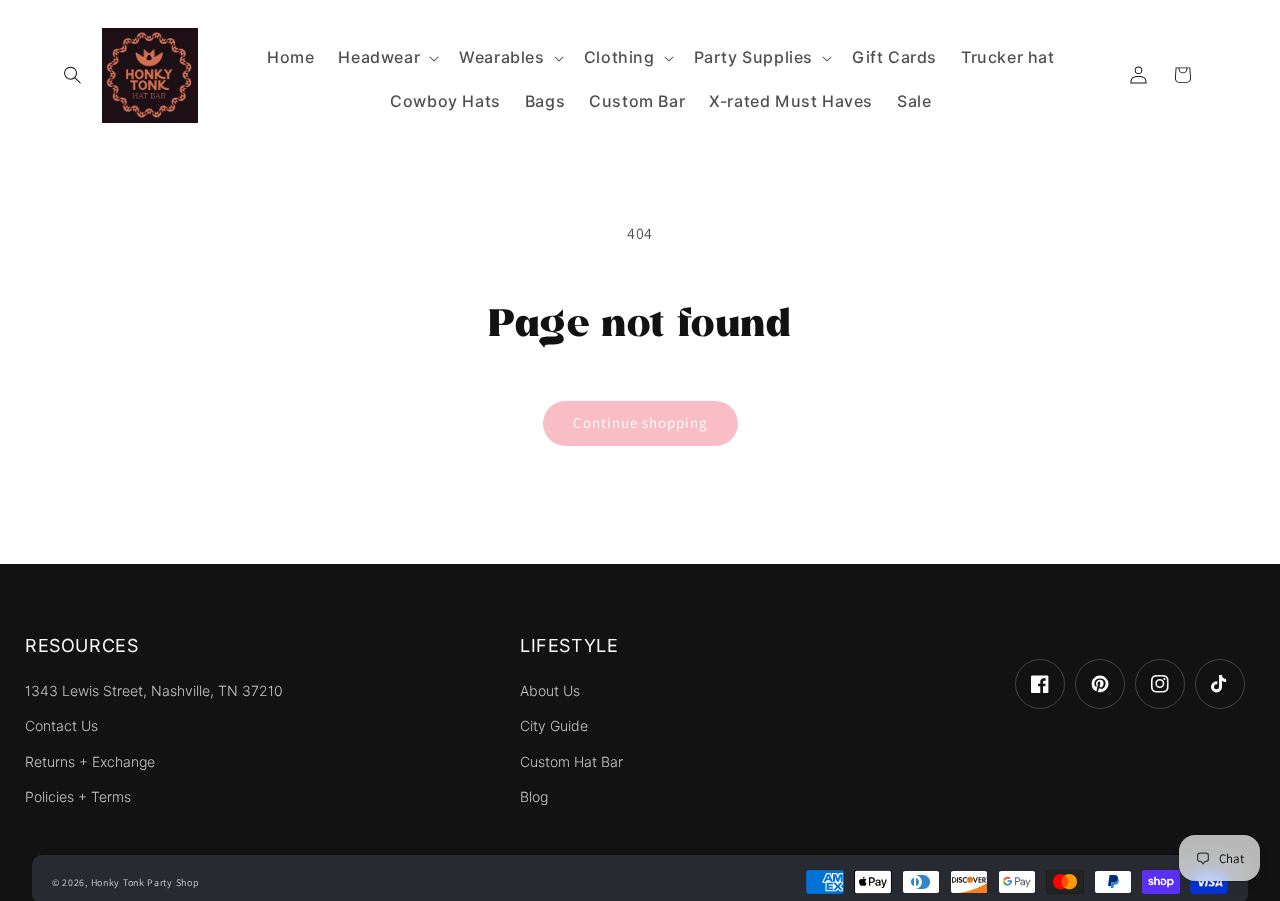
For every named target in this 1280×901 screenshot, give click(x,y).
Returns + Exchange (90, 762)
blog (534, 797)
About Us (550, 691)
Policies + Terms (78, 797)
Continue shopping (640, 422)
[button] (72, 75)
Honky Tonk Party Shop (145, 882)
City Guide (554, 726)
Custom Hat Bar (571, 762)
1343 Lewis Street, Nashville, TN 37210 (154, 691)
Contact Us (61, 726)
